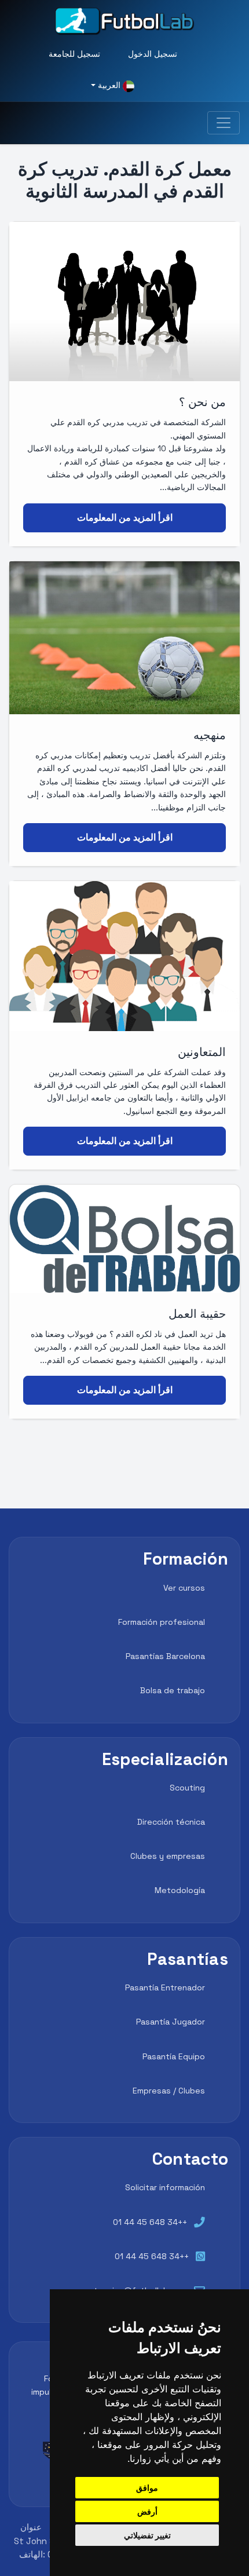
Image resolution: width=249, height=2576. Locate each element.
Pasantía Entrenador (165, 1987)
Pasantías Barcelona (165, 1656)
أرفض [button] (147, 2511)
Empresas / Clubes (169, 2091)
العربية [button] (109, 85)
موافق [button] (147, 2488)
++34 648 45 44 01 (150, 2222)
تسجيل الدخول (153, 54)
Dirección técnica (171, 1822)
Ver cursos (184, 1588)
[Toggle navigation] (224, 123)
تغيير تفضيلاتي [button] (147, 2535)
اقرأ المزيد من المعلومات (125, 518)
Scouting (187, 1788)
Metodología (180, 1890)
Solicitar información (165, 2187)
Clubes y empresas (168, 1856)
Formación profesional (162, 1622)
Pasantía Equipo (174, 2056)
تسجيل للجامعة (74, 54)
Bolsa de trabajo (173, 1690)
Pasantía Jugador (171, 2022)
